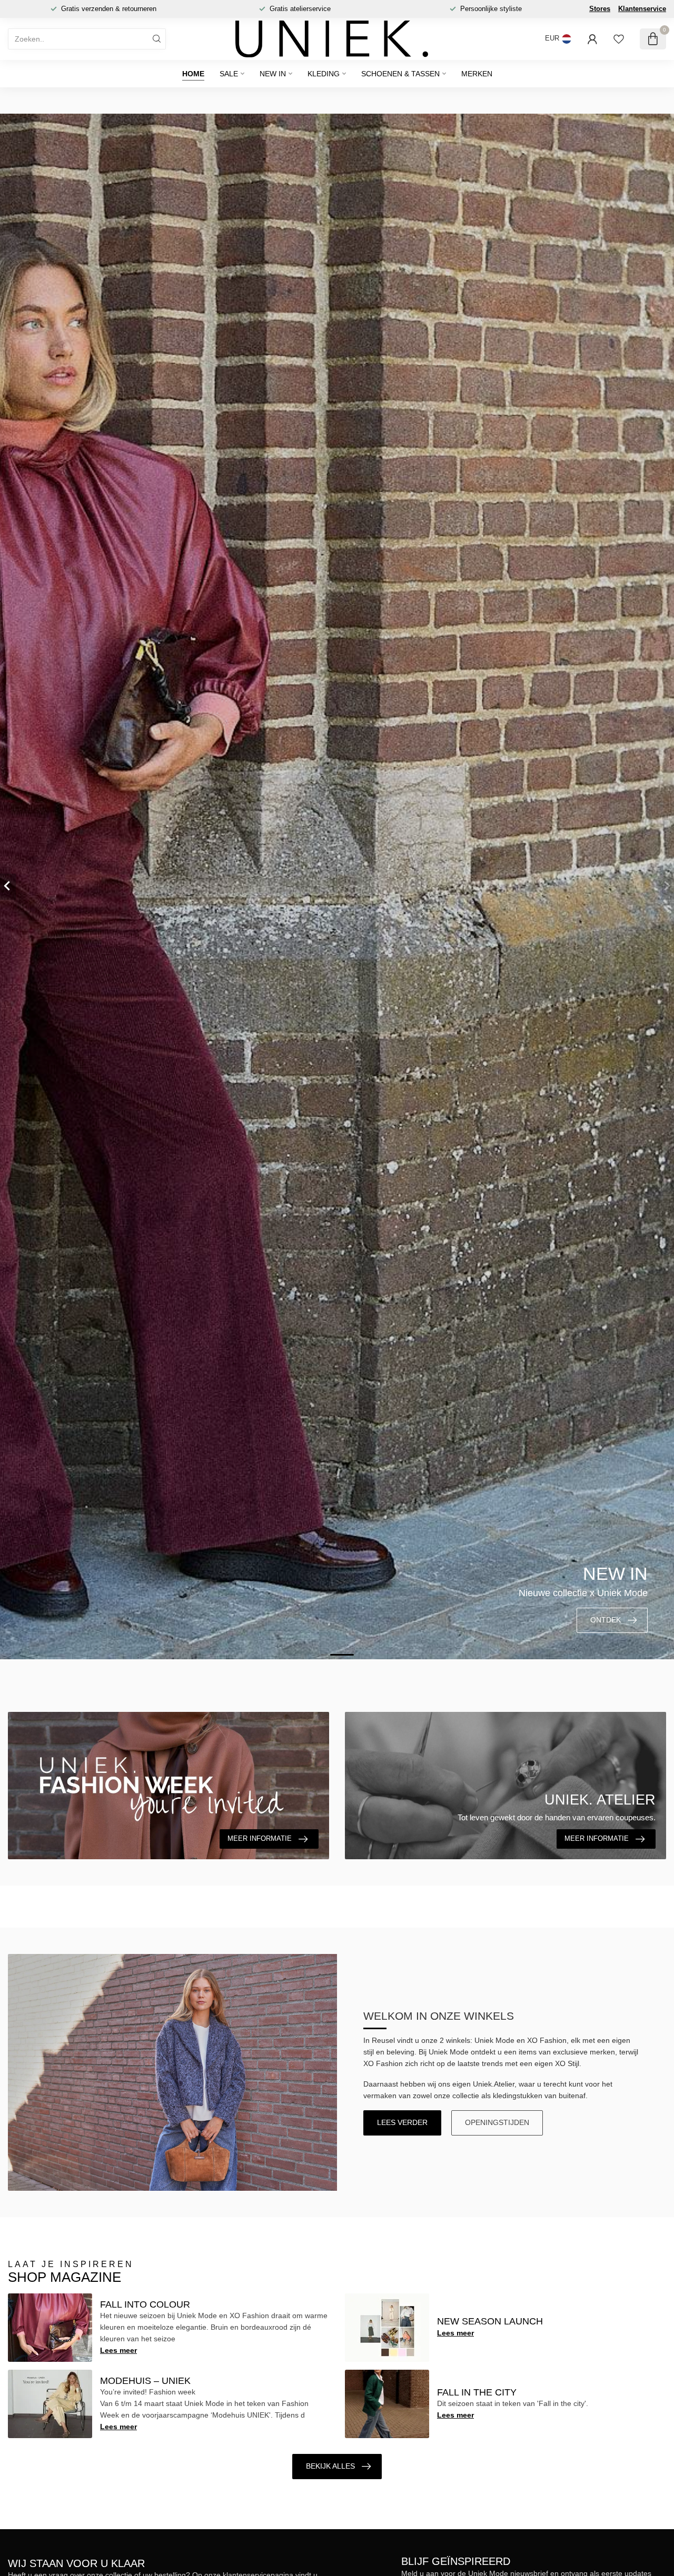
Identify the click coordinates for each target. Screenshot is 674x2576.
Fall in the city (477, 2392)
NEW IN (273, 74)
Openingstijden (497, 2122)
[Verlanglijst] (619, 39)
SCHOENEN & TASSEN (400, 74)
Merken (477, 74)
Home (193, 74)
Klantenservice (642, 9)
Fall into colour (145, 2304)
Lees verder (402, 2122)
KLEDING (324, 74)
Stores (600, 9)
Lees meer (118, 2350)
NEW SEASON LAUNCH (490, 2321)
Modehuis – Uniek (145, 2381)
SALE (229, 74)
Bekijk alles (330, 2466)
